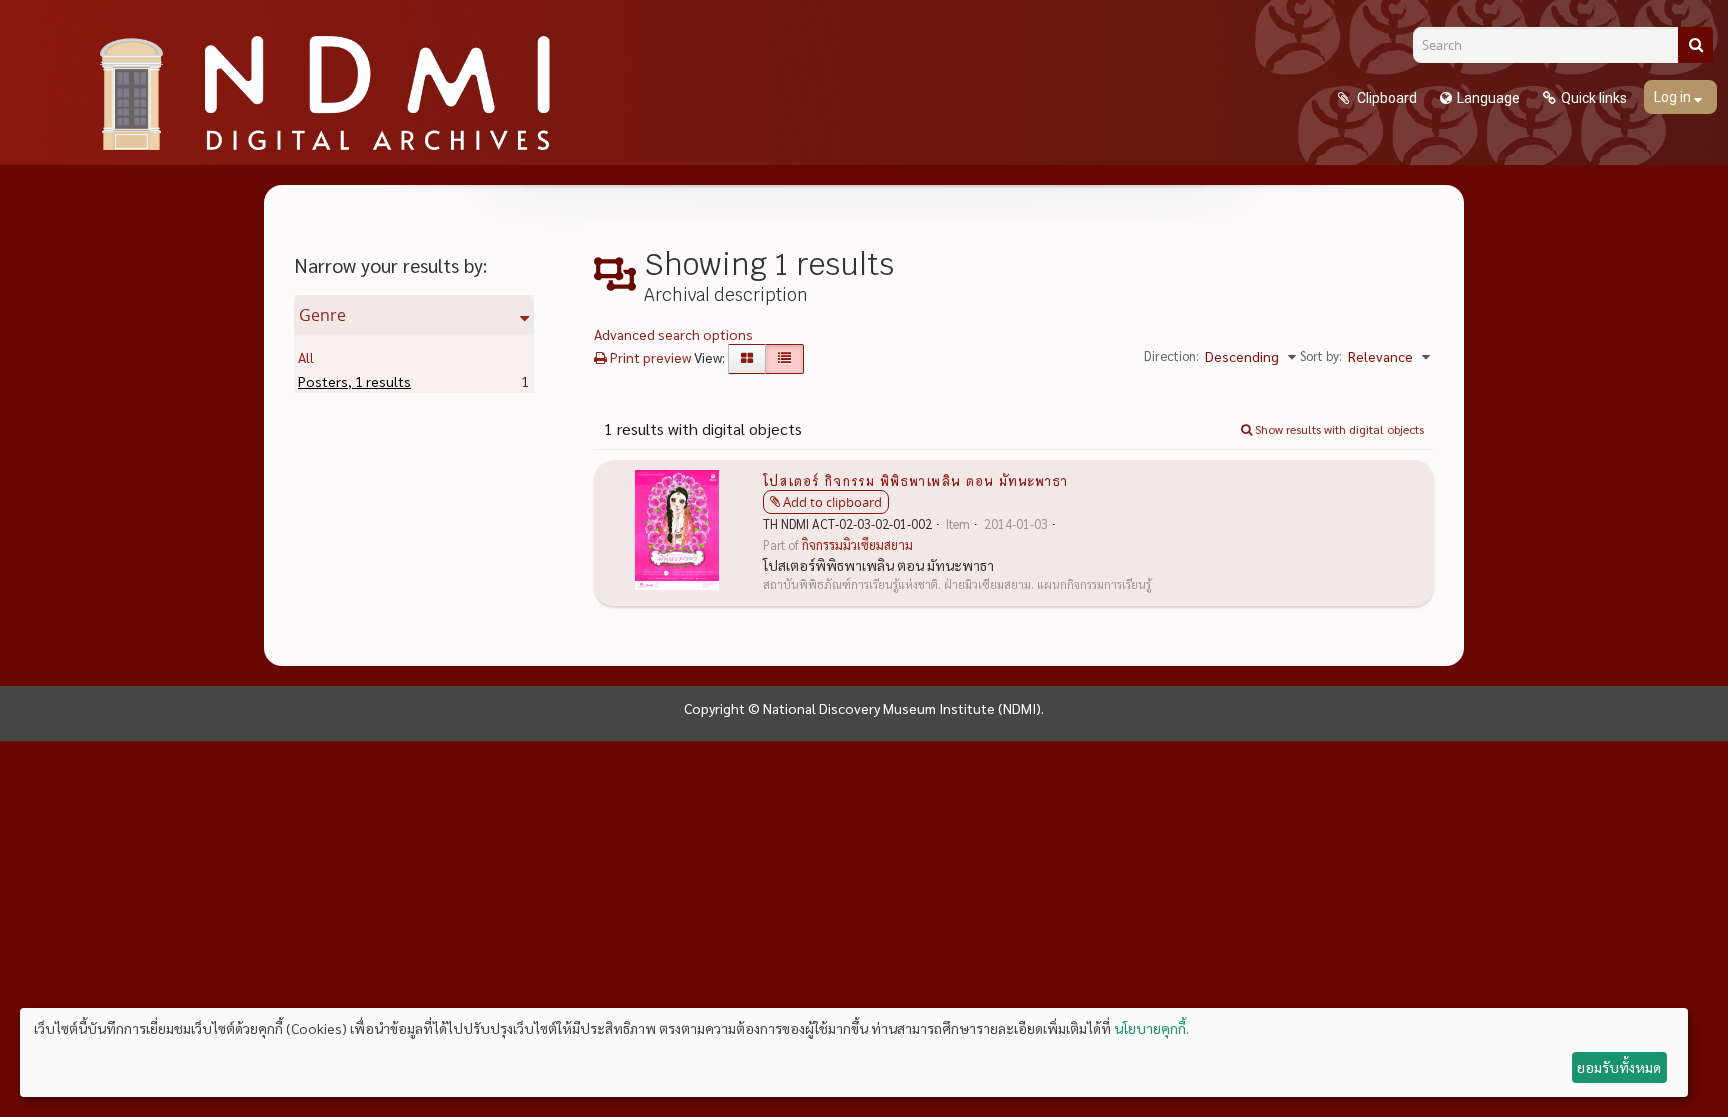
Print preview (649, 357)
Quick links (1594, 98)
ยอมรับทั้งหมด (1619, 1067)
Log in (1674, 97)
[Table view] (784, 359)
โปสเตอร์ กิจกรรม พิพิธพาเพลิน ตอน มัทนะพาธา (915, 480)
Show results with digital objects (1338, 429)
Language (1488, 98)
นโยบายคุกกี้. (1151, 1028)
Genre (322, 315)
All (306, 357)
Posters (354, 381)
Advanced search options (673, 334)
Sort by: (1321, 355)
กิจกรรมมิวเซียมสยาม (857, 545)
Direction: (1171, 355)
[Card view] (747, 359)
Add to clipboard (832, 502)
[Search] (1695, 45)
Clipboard (1385, 98)
